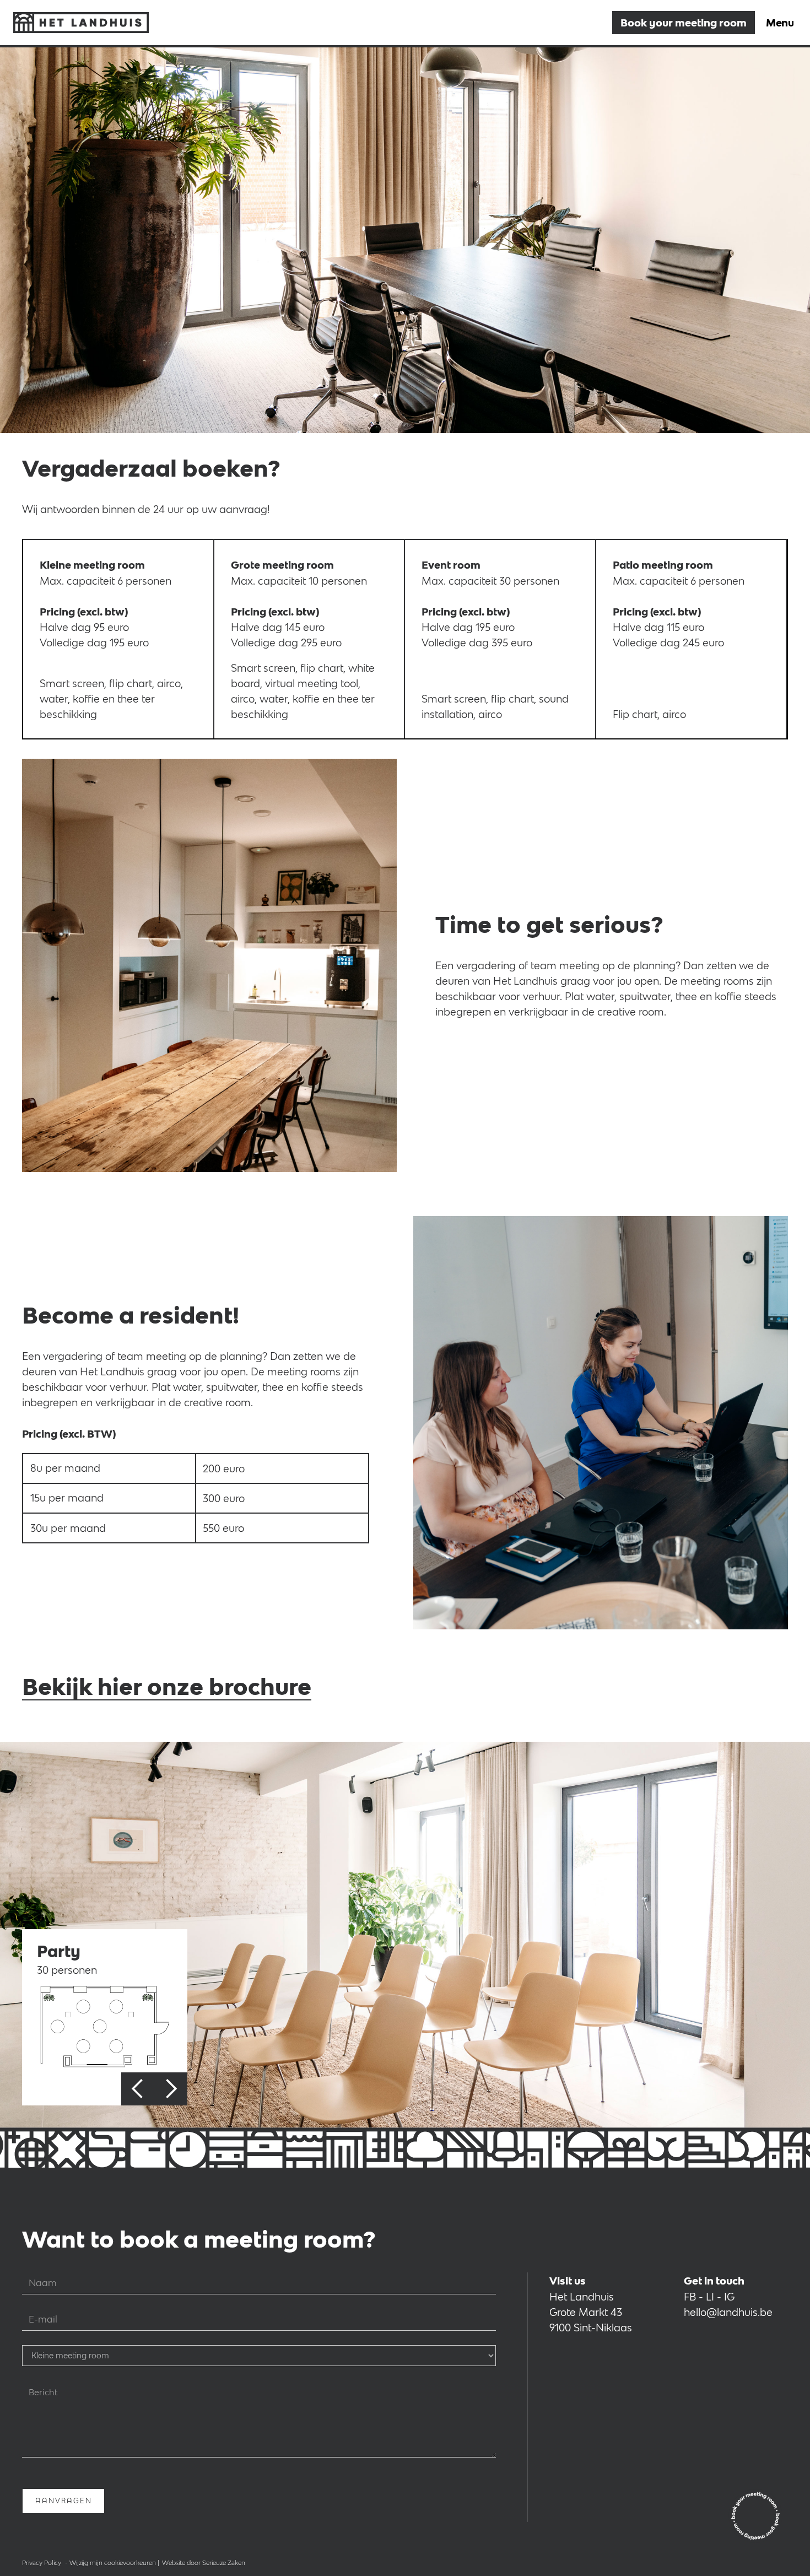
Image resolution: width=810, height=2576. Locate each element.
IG (729, 2297)
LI (710, 2297)
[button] (138, 2089)
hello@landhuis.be (728, 2312)
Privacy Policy (42, 2563)
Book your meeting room (684, 23)
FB (690, 2297)
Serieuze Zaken (224, 2563)
